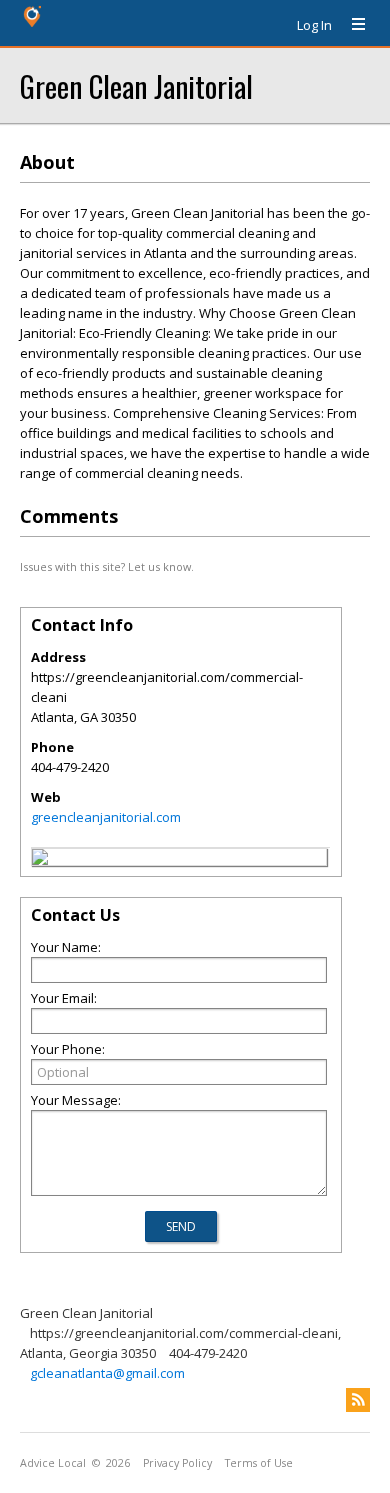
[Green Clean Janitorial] (40, 860)
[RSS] (358, 1400)
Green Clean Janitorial (136, 85)
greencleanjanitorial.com (106, 817)
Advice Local (53, 1463)
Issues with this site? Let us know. (107, 566)
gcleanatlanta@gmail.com (107, 1373)
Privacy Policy (177, 1463)
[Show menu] (351, 25)
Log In (314, 25)
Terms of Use (259, 1463)
